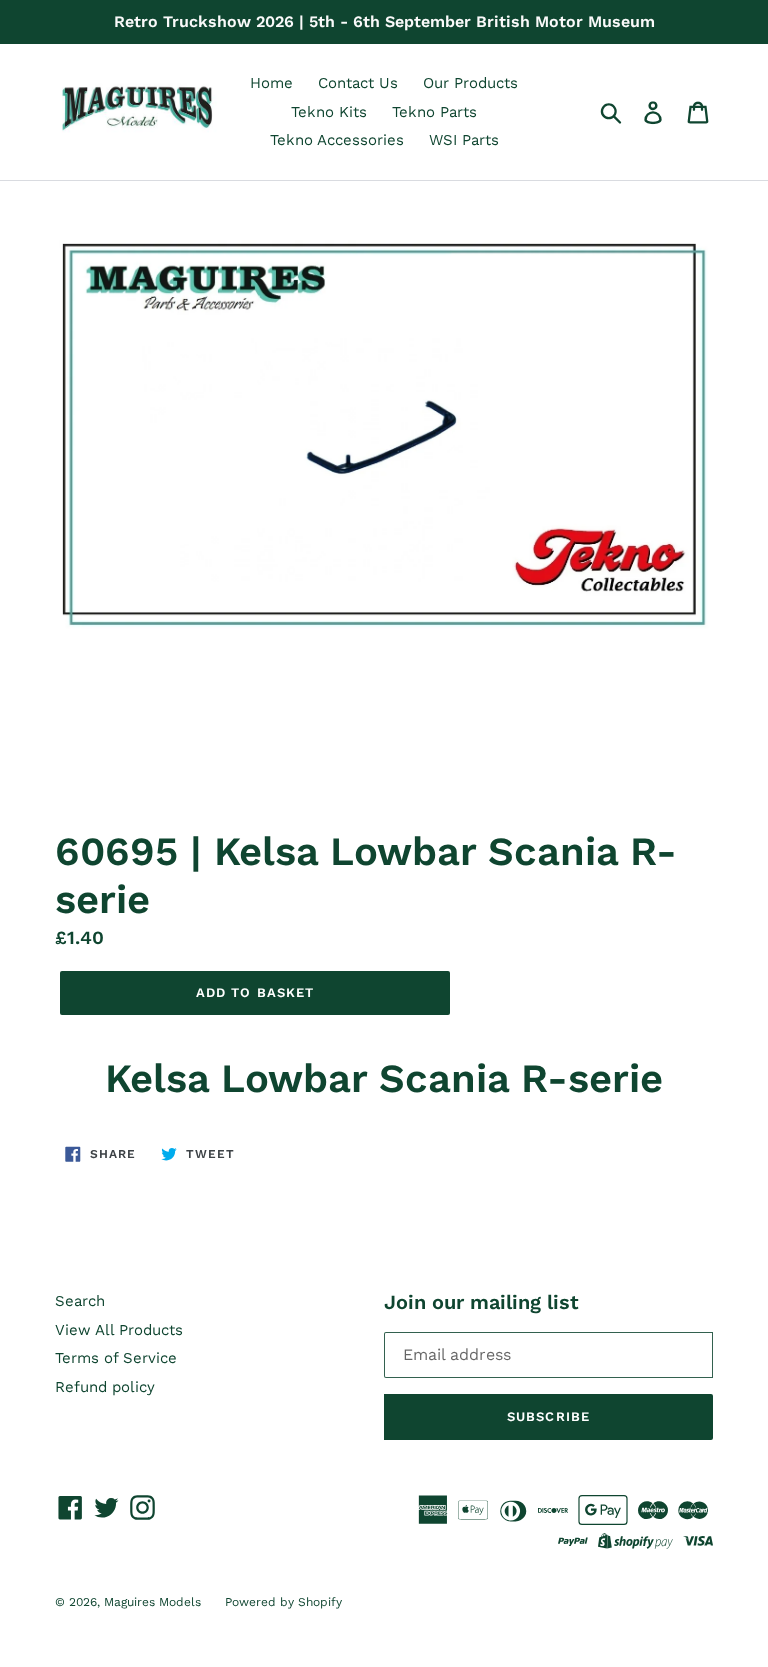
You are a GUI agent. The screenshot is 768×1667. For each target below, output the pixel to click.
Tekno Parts (434, 112)
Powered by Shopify (283, 1602)
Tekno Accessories (337, 140)
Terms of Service (116, 1358)
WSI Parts (464, 140)
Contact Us (358, 83)
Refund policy (105, 1387)
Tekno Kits (329, 112)
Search (80, 1301)
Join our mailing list (481, 1302)
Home (271, 83)
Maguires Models (154, 1602)
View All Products (119, 1330)
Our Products (470, 83)
